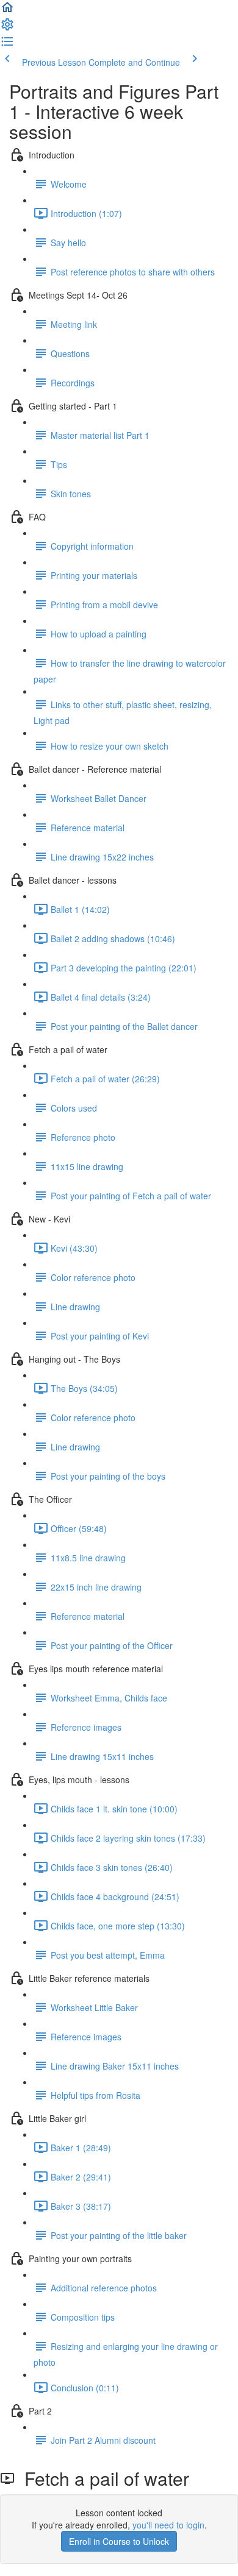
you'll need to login (168, 2525)
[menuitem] (7, 28)
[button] (7, 11)
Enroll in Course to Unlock (119, 2541)
